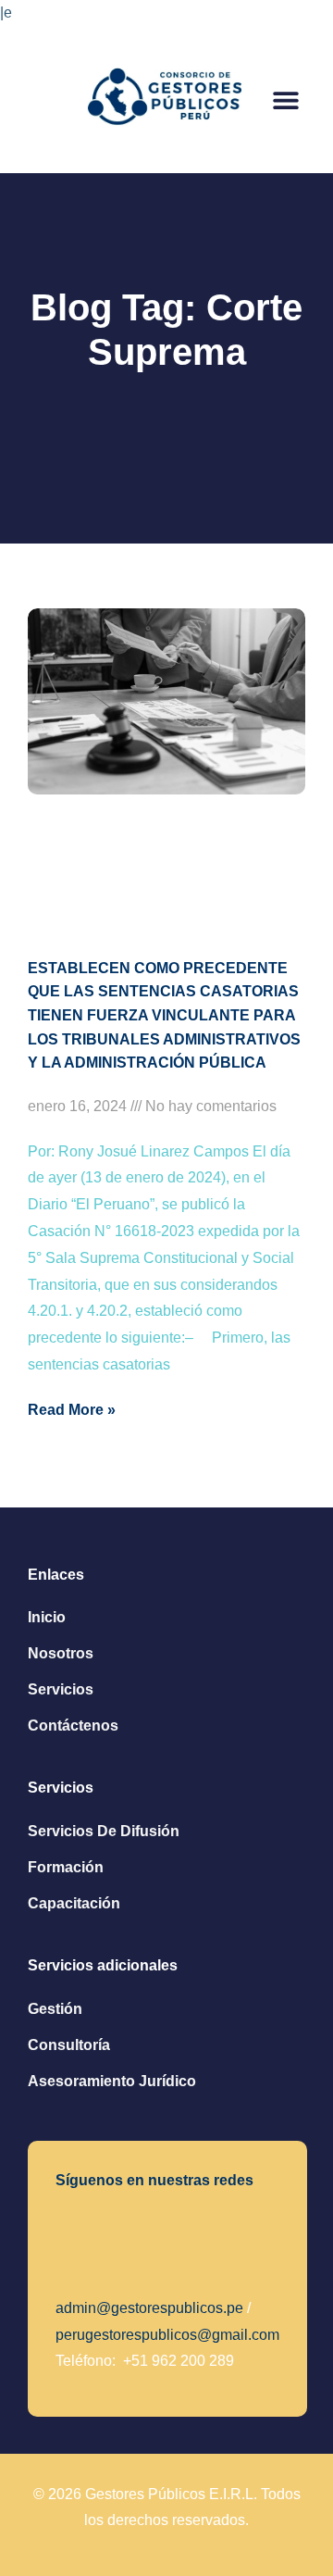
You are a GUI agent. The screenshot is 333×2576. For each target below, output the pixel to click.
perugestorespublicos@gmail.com (167, 2335)
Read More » (72, 1410)
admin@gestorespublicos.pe (149, 2308)
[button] (285, 100)
